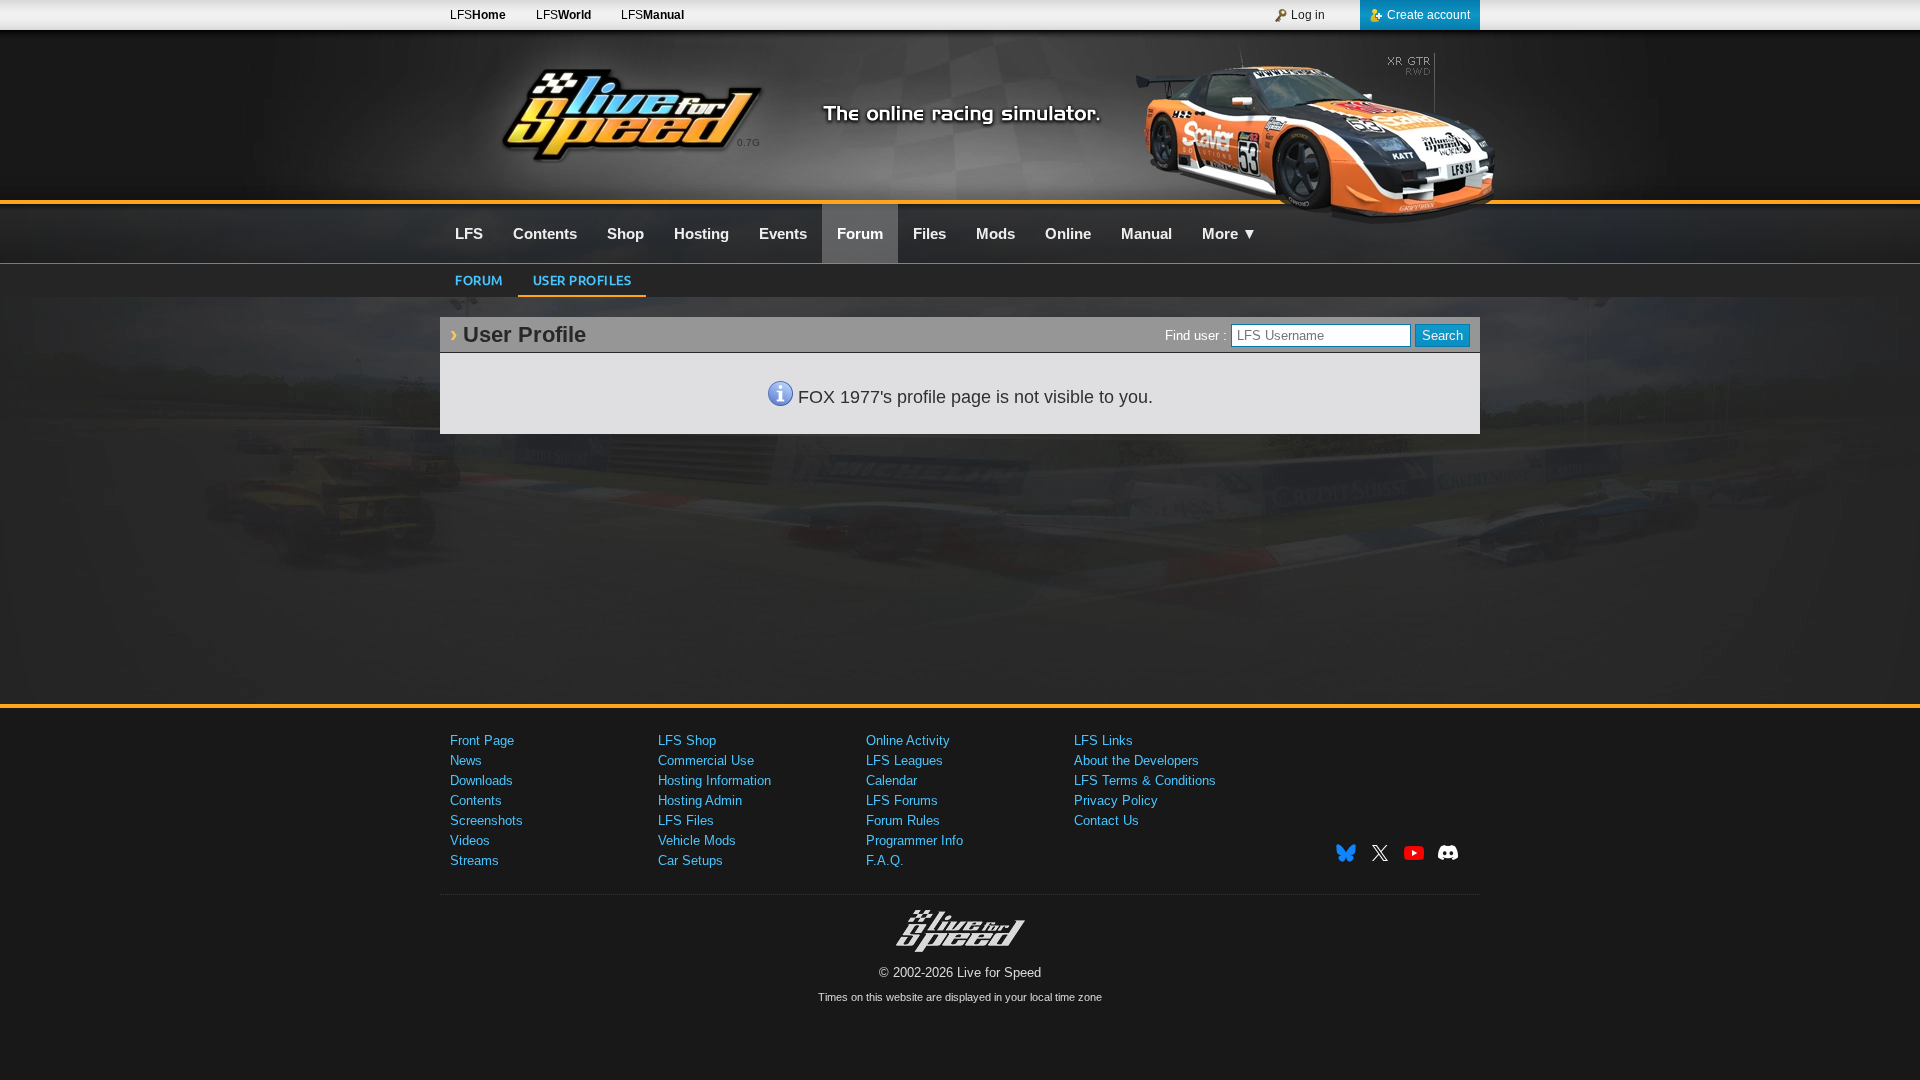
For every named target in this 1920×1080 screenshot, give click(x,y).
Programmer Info (914, 840)
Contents (476, 800)
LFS (478, 15)
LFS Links (1103, 740)
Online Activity (908, 740)
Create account (1428, 15)
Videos (470, 840)
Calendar (891, 780)
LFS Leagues (904, 760)
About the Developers (1136, 760)
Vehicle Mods (697, 840)
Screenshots (486, 820)
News (466, 760)
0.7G (748, 142)
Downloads (481, 780)
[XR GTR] (1308, 127)
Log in (1308, 15)
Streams (474, 860)
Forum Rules (903, 820)
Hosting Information (714, 780)
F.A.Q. (885, 860)
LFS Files (686, 820)
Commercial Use (706, 760)
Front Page (482, 740)
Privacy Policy (1116, 800)
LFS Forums (902, 800)
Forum (479, 279)
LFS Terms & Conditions (1145, 780)
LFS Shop (687, 740)
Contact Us (1106, 820)
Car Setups (690, 860)
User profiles (582, 279)
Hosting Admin (700, 800)
